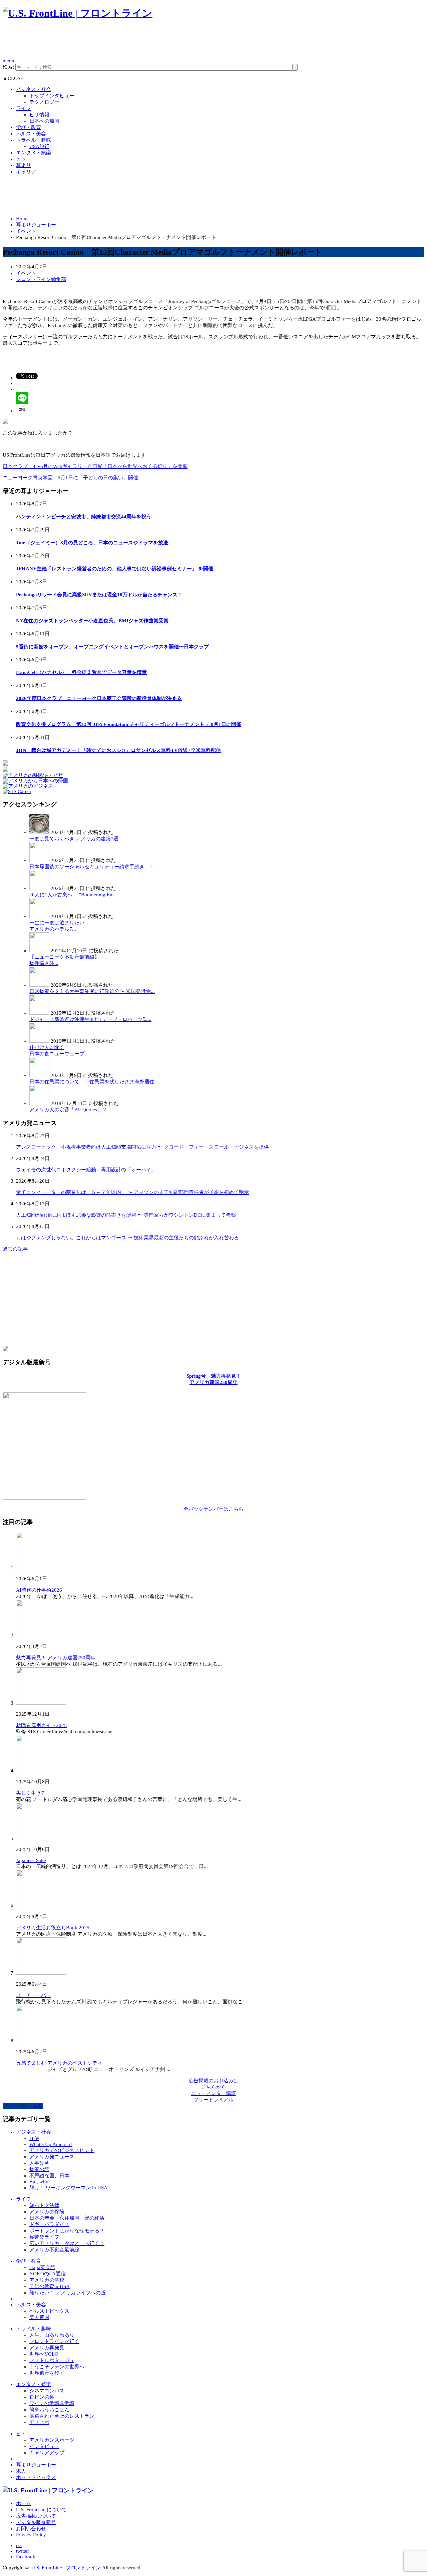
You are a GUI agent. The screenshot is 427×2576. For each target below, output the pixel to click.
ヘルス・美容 (31, 134)
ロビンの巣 (42, 2397)
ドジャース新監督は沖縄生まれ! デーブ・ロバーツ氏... (90, 1019)
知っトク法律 (44, 2205)
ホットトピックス (36, 2477)
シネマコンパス (47, 2391)
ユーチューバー (34, 1995)
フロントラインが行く (54, 2341)
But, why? (40, 2182)
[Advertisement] (124, 42)
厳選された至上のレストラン (62, 2416)
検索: (8, 67)
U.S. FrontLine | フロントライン (66, 2568)
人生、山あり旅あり (52, 2335)
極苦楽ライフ (44, 2237)
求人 (21, 2471)
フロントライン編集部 (41, 279)
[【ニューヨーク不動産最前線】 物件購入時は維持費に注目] (39, 951)
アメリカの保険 (47, 2212)
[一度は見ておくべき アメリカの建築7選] (39, 832)
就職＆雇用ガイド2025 (41, 1725)
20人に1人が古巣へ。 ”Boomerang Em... (74, 895)
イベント (26, 231)
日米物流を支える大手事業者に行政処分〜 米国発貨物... (92, 991)
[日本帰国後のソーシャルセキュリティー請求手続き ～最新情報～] (39, 860)
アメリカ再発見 (47, 2348)
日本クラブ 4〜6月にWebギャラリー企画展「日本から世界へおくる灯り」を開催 (95, 466)
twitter (23, 2551)
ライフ (24, 108)
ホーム (24, 2503)
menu (9, 61)
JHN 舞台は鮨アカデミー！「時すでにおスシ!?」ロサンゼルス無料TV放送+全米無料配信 (118, 750)
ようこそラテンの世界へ (57, 2367)
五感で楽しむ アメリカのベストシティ (59, 2063)
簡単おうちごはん (49, 2410)
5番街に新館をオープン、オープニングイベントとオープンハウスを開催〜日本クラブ (112, 647)
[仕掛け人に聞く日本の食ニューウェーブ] (39, 1041)
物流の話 (39, 2169)
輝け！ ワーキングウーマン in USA (68, 2188)
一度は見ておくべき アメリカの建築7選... (76, 839)
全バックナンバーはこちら (213, 1509)
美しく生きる (31, 1793)
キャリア (26, 172)
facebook (26, 2557)
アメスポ (39, 2422)
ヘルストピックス (49, 2311)
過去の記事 (15, 1249)
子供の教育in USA (50, 2286)
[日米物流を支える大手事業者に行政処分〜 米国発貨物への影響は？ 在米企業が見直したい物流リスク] (39, 985)
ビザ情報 (39, 115)
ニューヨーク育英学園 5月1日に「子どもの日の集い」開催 (70, 478)
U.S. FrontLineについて (41, 2510)
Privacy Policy (31, 2535)
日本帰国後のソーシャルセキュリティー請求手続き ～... (94, 867)
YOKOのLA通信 (48, 2274)
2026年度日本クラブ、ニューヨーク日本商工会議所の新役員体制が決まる (99, 698)
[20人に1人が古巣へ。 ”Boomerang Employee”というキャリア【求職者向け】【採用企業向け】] (39, 888)
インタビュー (44, 2446)
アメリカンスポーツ (52, 2440)
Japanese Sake (31, 1860)
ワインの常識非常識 (52, 2403)
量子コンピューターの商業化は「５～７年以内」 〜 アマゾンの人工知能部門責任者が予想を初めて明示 (132, 1192)
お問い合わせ (31, 2529)
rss (19, 2545)
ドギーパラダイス (49, 2224)
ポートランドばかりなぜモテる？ (67, 2231)
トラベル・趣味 (34, 140)
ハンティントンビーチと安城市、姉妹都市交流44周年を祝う (84, 517)
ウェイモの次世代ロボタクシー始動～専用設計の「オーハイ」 (86, 1170)
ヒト (21, 159)
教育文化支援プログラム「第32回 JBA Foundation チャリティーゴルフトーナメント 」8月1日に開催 (129, 724)
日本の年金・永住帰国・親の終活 (67, 2218)
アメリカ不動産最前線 (54, 2250)
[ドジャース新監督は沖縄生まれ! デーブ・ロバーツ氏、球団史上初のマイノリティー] (39, 1013)
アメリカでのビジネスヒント (62, 2150)
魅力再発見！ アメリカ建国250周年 (56, 1658)
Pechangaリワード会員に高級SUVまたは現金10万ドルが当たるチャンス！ (99, 595)
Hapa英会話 (42, 2267)
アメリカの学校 (47, 2280)
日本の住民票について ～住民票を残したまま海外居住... (94, 1082)
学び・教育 (29, 127)
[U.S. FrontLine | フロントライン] (78, 13)
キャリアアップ (47, 2453)
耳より (24, 165)
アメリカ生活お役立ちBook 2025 (53, 1928)
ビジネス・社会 (34, 89)
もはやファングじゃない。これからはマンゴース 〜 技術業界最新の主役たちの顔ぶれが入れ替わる (127, 1238)
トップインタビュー (52, 96)
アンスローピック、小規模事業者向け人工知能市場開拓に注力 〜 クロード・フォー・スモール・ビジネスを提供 (142, 1147)
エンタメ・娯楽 (34, 153)
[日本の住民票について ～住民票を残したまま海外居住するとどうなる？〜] (39, 1075)
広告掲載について (36, 2516)
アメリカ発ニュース (52, 2157)
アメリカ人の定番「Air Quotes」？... (70, 1110)
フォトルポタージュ (52, 2360)
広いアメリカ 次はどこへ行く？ (67, 2243)
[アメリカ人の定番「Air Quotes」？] (39, 1103)
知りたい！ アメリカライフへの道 (68, 2293)
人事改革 (39, 2163)
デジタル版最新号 (36, 2522)
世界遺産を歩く (47, 2373)
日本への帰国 (44, 121)
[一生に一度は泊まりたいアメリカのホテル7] (39, 916)
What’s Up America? (51, 2144)
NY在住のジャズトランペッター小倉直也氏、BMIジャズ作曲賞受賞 (92, 621)
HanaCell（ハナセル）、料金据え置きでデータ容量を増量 (81, 672)
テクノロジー (44, 102)
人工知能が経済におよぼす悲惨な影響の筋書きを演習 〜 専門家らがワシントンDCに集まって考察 (126, 1215)
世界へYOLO (44, 2354)
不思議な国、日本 (49, 2176)
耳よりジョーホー (36, 225)
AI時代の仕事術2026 (39, 1590)
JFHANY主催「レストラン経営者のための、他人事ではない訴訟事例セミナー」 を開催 (115, 569)
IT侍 (34, 2138)
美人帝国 (39, 2317)
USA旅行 (39, 146)
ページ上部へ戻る (23, 2106)
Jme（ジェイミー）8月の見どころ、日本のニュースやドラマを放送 (92, 543)
